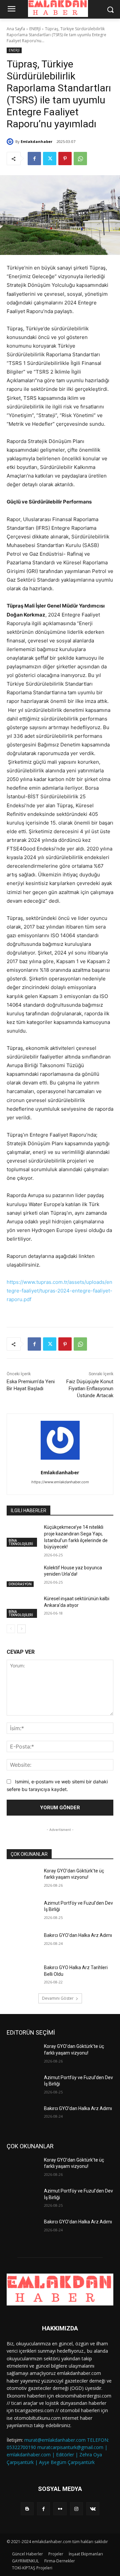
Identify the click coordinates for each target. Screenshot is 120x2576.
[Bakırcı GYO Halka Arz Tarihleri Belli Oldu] (23, 1976)
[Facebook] (34, 159)
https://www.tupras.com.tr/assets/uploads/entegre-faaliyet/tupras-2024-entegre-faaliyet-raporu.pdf (59, 1291)
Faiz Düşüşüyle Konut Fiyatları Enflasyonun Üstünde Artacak (90, 1389)
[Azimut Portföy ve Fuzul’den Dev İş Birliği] (23, 1911)
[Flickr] (60, 2509)
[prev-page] (11, 1629)
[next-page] (21, 1629)
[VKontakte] (93, 2509)
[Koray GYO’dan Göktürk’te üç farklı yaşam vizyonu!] (23, 1879)
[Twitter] (50, 159)
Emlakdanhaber (36, 141)
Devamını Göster (58, 1998)
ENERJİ (35, 29)
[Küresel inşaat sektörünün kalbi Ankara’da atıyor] (23, 1607)
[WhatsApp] (80, 159)
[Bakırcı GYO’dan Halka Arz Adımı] (23, 1943)
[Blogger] (27, 2509)
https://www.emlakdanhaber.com (60, 1482)
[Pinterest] (65, 159)
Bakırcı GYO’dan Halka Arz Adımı (78, 1935)
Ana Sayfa (16, 29)
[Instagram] (76, 2509)
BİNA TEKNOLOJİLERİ (21, 1542)
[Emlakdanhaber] (11, 142)
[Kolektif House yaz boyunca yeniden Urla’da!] (23, 1576)
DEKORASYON (20, 1584)
